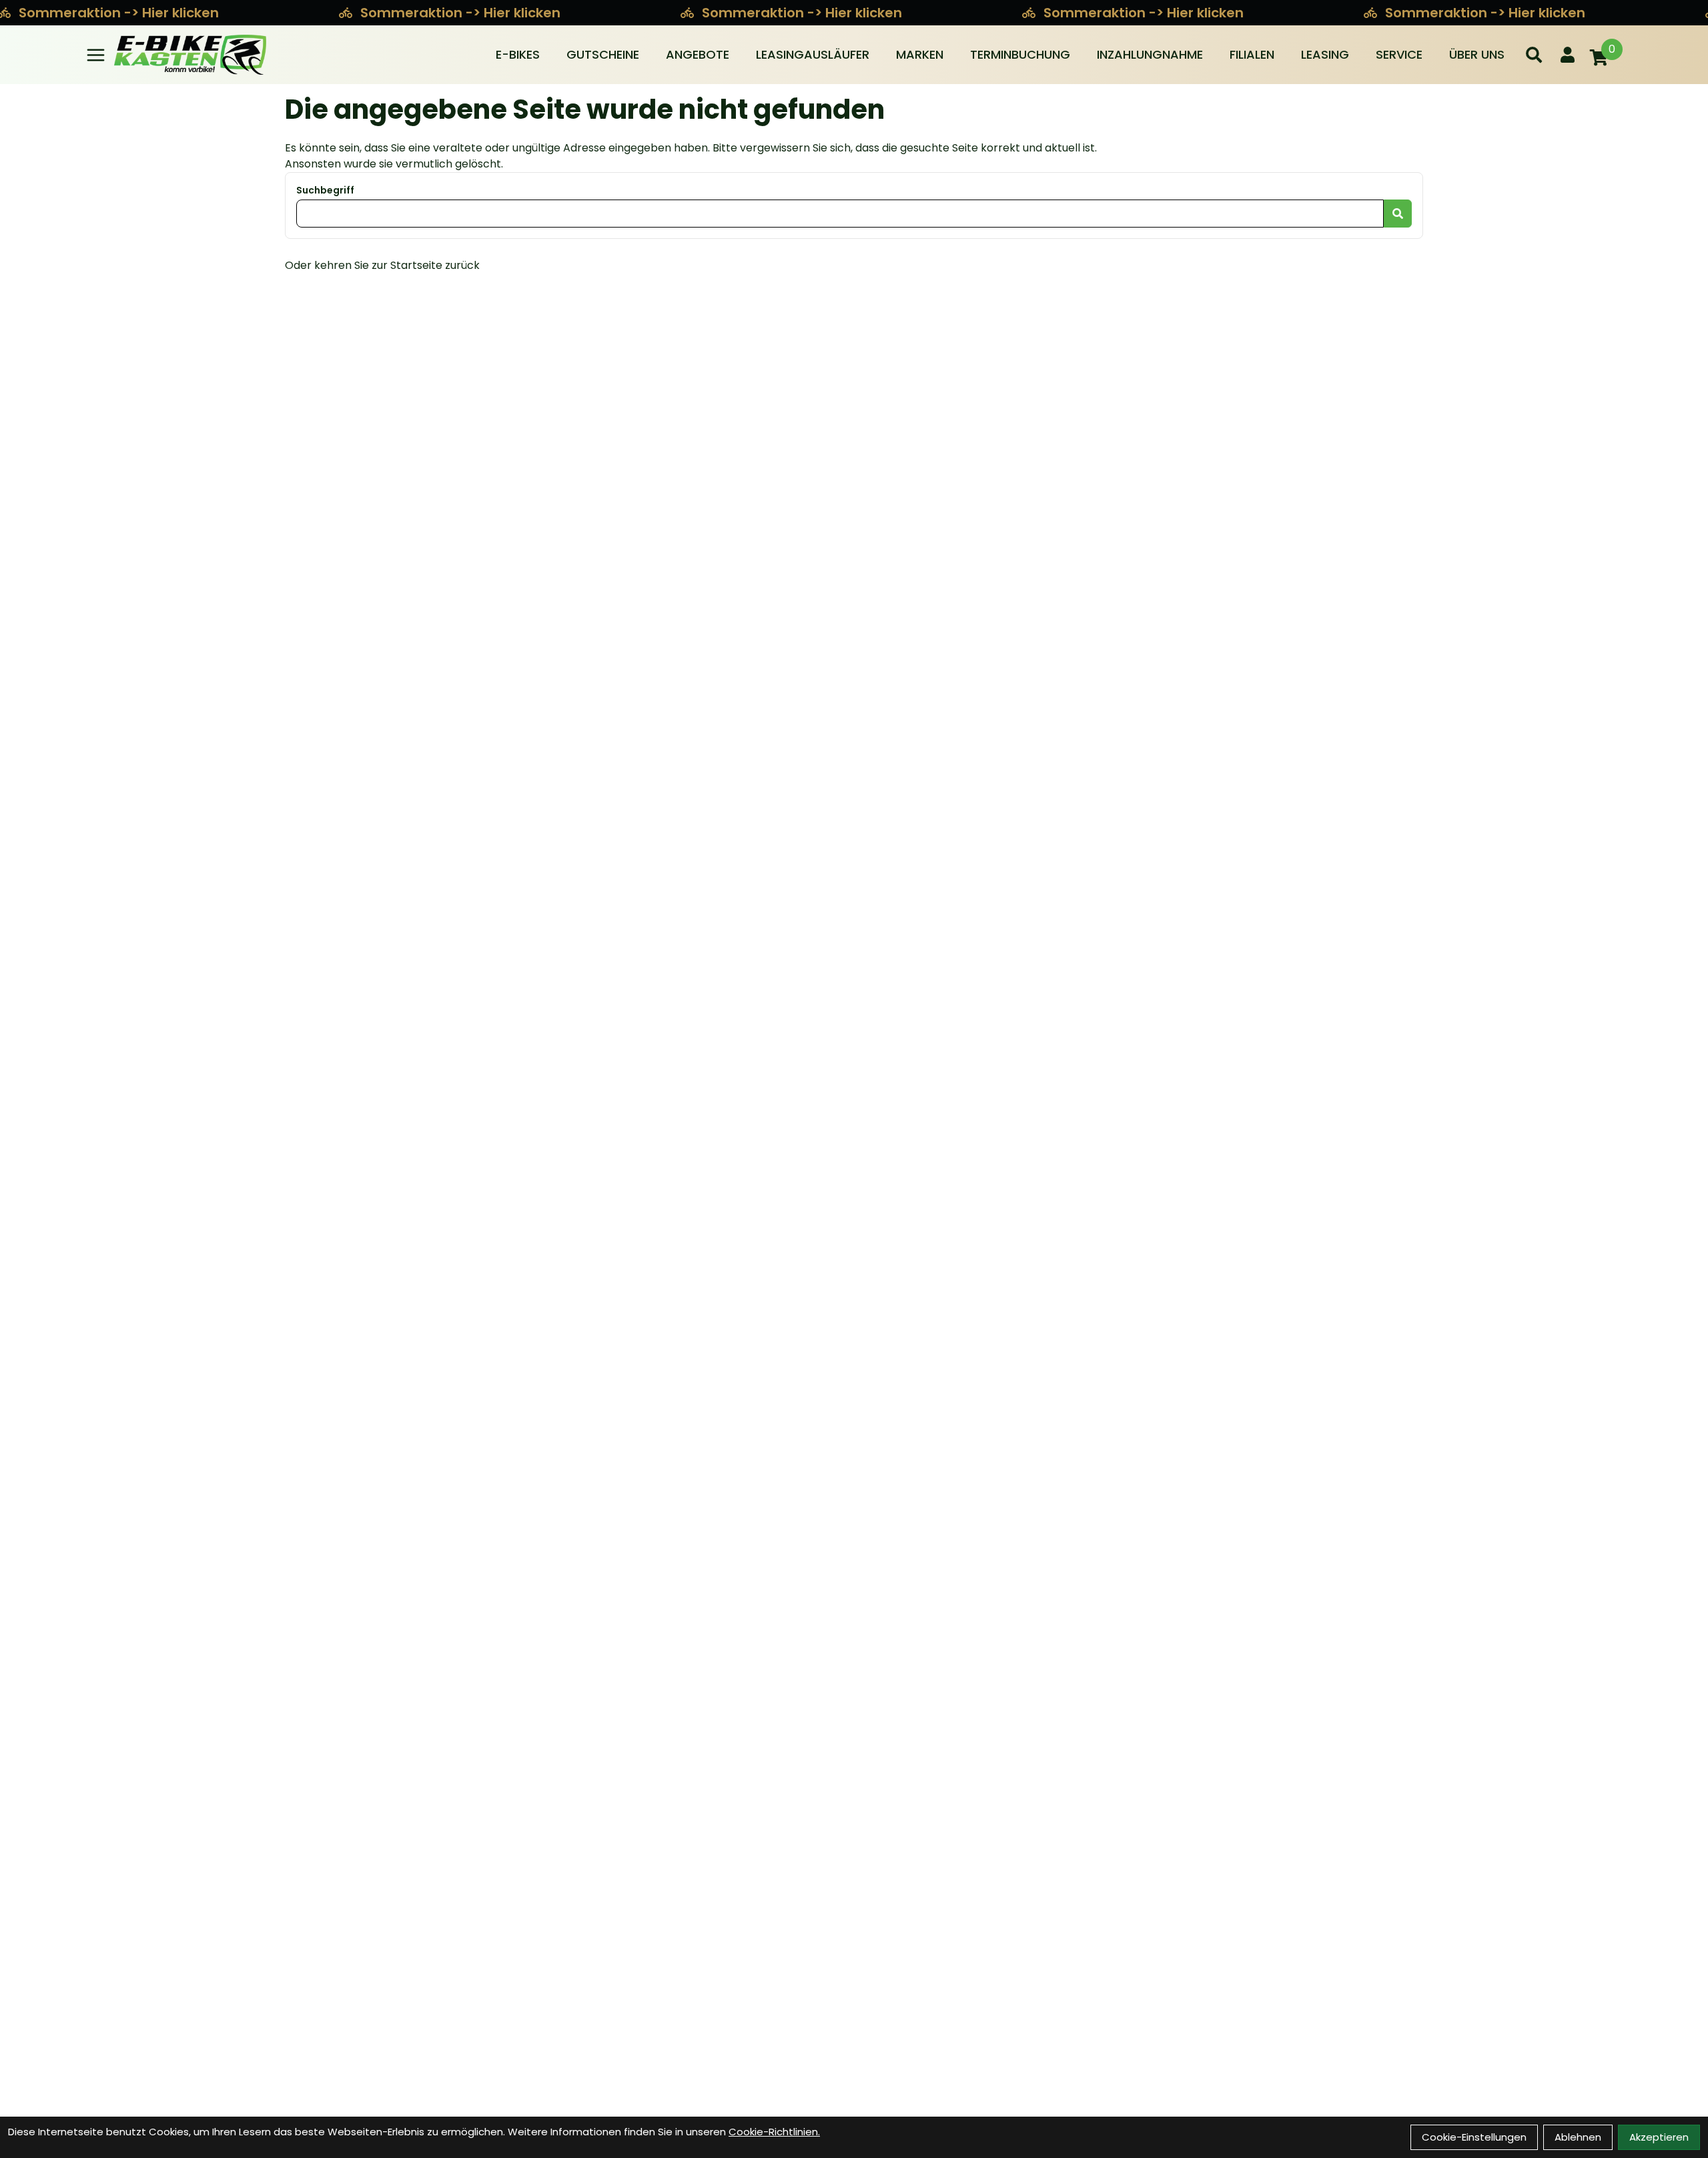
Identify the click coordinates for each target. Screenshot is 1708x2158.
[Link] (96, 55)
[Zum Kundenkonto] (1568, 55)
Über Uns (1477, 54)
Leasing (1325, 54)
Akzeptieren (1659, 2137)
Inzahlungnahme (1150, 54)
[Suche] (1534, 55)
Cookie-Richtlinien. (774, 2132)
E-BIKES (518, 54)
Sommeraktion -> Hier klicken (462, 13)
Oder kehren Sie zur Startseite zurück (382, 265)
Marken (920, 54)
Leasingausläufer (813, 54)
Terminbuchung (1020, 54)
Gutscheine (603, 54)
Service (1399, 54)
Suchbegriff (325, 190)
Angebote (698, 54)
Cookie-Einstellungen (1474, 2137)
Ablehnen (1578, 2137)
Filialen (1252, 54)
